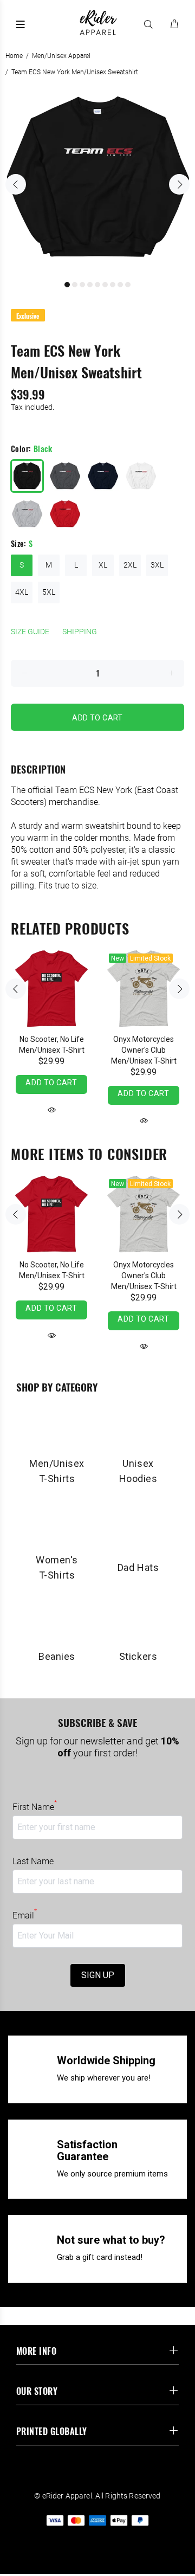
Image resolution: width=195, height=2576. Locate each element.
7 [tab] (113, 285)
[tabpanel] (97, 178)
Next (179, 184)
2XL (130, 565)
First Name (35, 1807)
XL (103, 565)
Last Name (33, 1861)
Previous (16, 184)
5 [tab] (97, 285)
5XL (49, 592)
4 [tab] (90, 285)
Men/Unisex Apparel (61, 56)
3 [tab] (82, 285)
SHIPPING (80, 632)
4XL (22, 592)
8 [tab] (120, 285)
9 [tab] (128, 285)
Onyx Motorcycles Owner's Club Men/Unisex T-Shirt (144, 1050)
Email (25, 1915)
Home (14, 56)
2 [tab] (75, 285)
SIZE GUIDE (30, 632)
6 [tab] (105, 285)
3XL (157, 565)
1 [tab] (67, 285)
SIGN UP (98, 1975)
